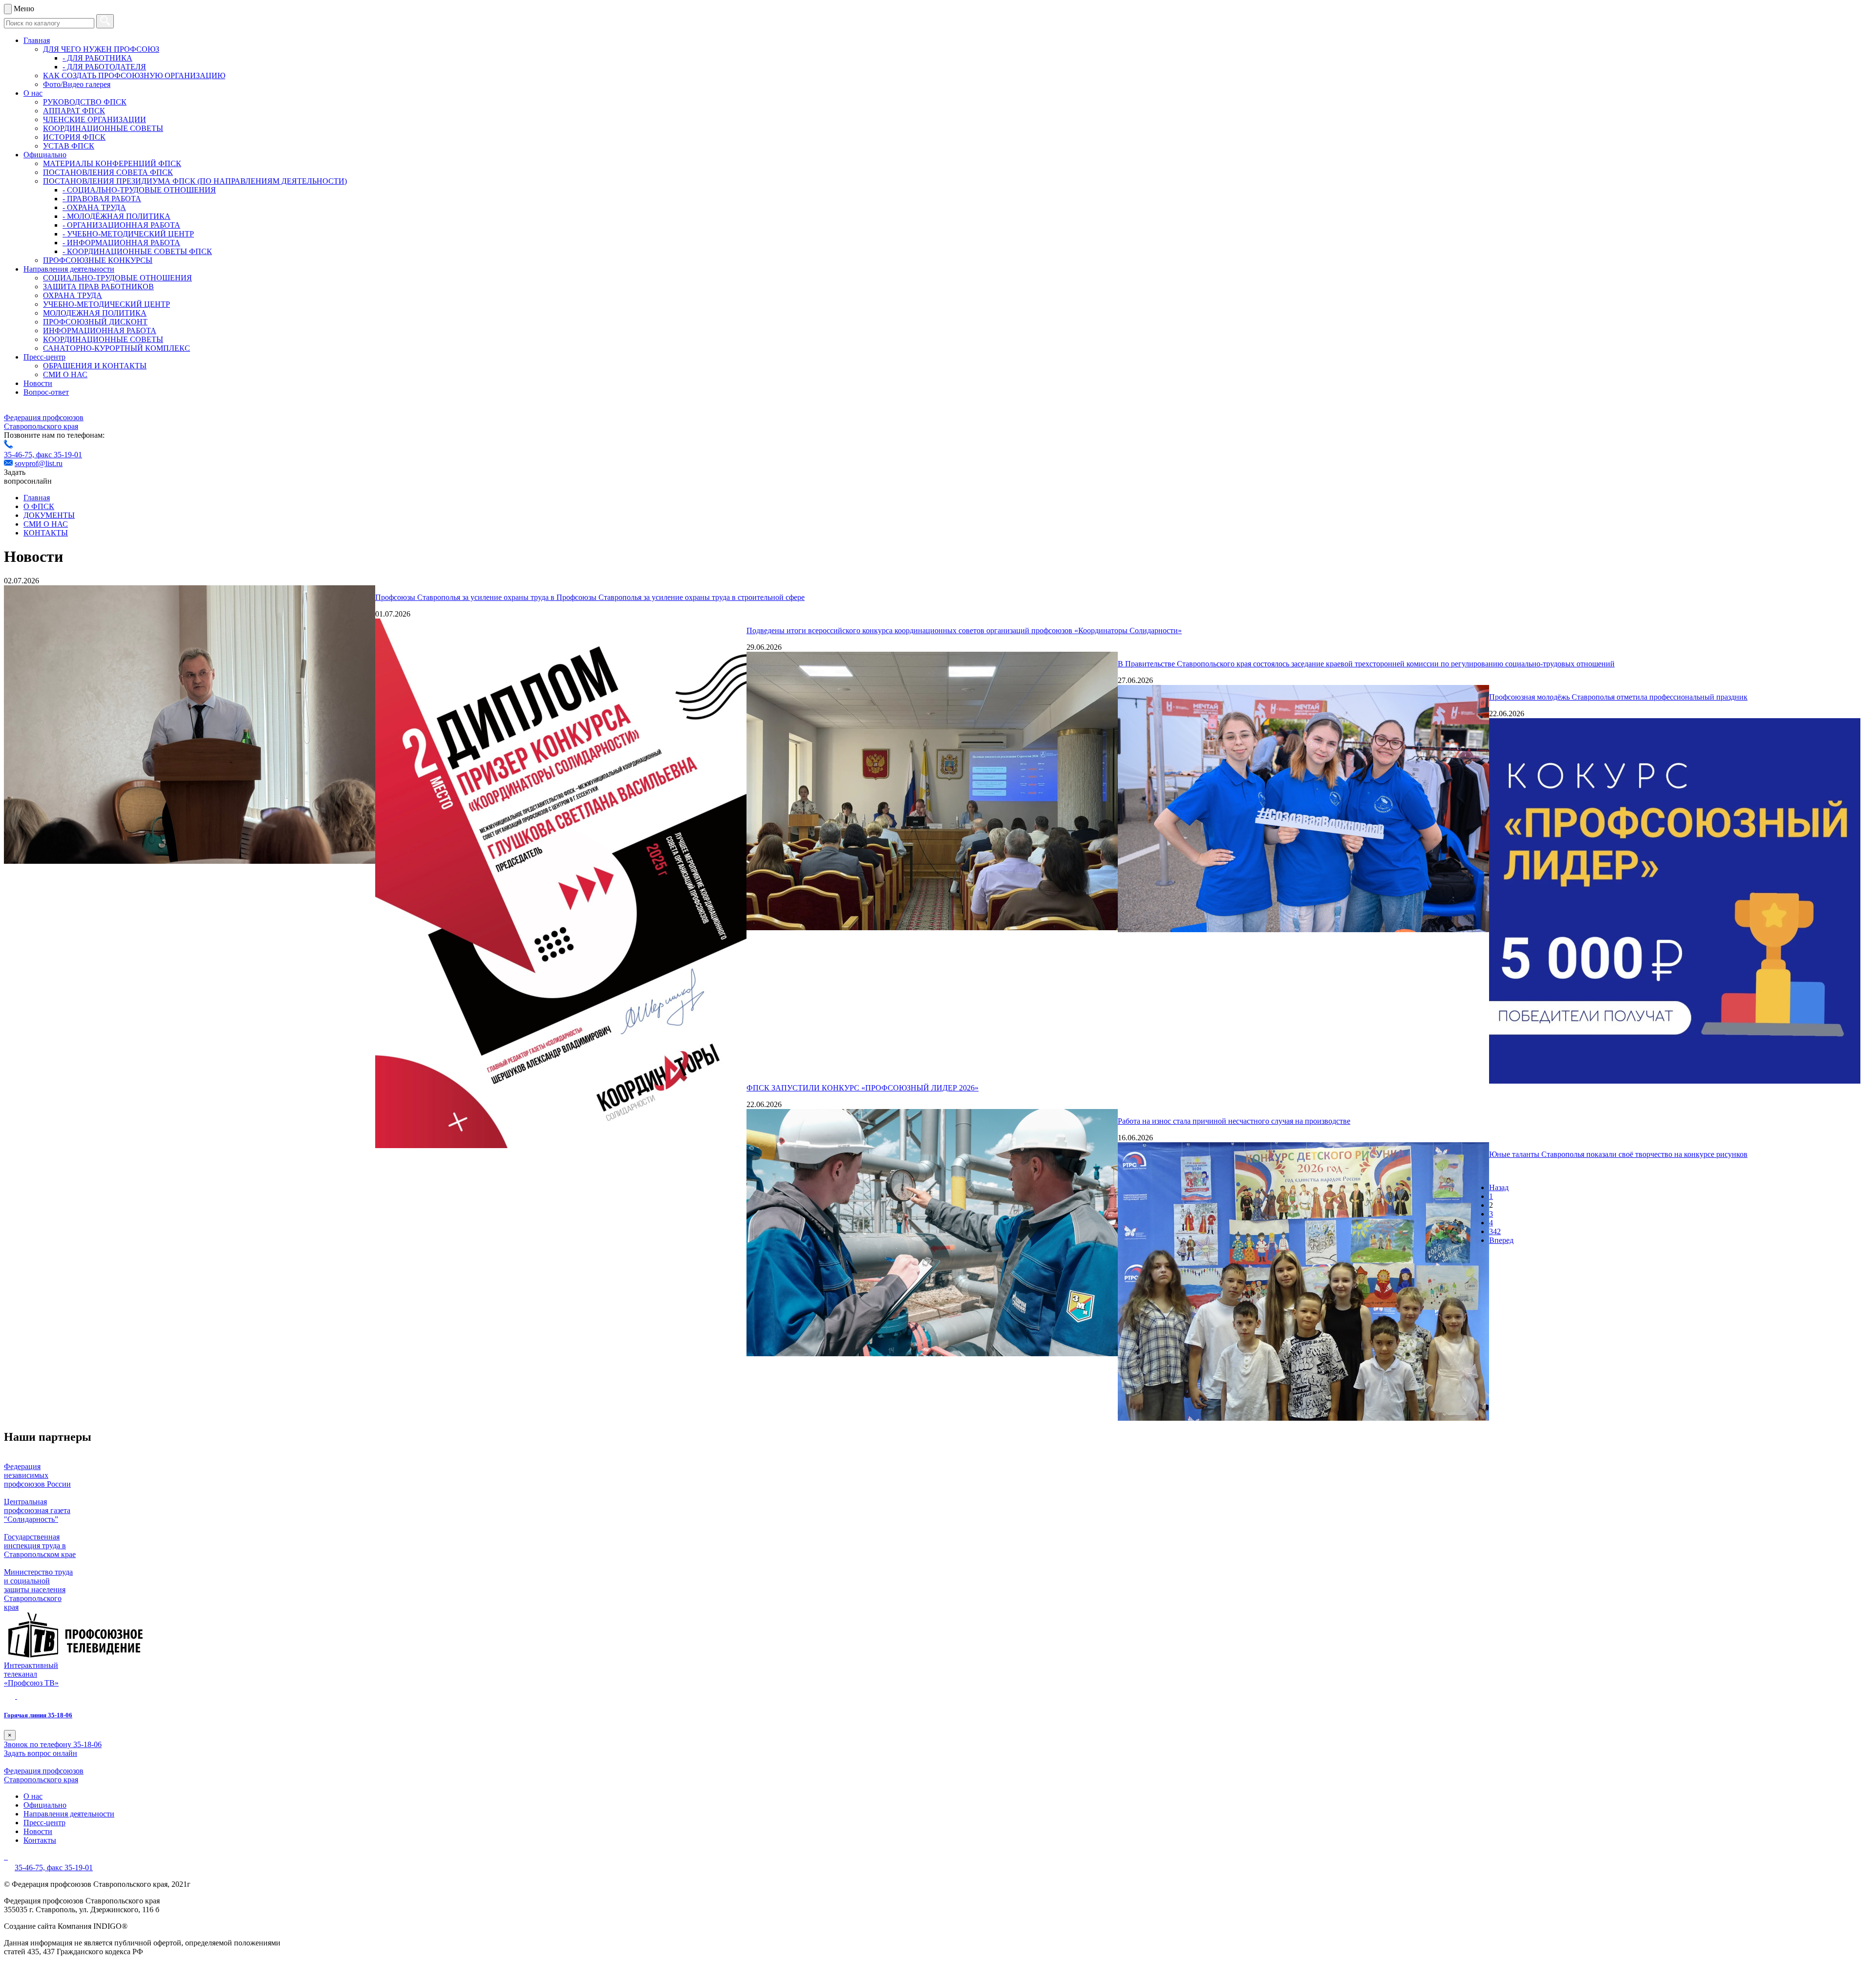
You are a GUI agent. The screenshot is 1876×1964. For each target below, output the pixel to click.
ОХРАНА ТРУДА (73, 295)
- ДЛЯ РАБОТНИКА (97, 58)
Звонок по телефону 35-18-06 (53, 1744)
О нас (33, 93)
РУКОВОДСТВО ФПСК (85, 102)
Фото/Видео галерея (77, 84)
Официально (45, 155)
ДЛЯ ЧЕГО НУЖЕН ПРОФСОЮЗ (101, 49)
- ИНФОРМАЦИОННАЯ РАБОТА (121, 243)
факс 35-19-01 (59, 455)
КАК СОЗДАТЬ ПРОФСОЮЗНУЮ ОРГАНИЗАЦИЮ (134, 75)
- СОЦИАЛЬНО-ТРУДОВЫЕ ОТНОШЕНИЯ (139, 190)
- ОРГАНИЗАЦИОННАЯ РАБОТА (121, 225)
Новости (38, 383)
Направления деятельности (69, 269)
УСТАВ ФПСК (69, 146)
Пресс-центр (44, 357)
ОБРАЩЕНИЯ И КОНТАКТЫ (95, 366)
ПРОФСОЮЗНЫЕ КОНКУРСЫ (98, 260)
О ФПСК (39, 506)
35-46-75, (20, 455)
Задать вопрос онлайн (41, 1753)
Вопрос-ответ (46, 392)
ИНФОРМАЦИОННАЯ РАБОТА (100, 331)
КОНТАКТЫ (46, 533)
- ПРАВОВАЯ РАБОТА (102, 199)
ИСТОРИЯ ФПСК (74, 137)
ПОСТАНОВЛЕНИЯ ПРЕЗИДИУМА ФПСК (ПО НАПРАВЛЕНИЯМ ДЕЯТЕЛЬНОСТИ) (195, 181)
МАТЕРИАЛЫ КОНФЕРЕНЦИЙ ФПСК (112, 163)
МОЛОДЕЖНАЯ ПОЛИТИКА (95, 313)
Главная (37, 40)
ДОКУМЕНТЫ (49, 515)
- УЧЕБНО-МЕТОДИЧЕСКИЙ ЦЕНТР (128, 234)
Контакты (40, 1840)
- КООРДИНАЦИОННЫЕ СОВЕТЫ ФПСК (137, 251)
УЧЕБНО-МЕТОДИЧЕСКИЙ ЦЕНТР (107, 304)
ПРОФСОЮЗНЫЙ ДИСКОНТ (95, 322)
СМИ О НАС (65, 374)
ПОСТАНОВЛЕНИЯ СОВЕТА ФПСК (108, 172)
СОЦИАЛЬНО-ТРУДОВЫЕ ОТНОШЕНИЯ (117, 278)
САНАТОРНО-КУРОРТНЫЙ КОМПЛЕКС (117, 348)
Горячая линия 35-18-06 (38, 1715)
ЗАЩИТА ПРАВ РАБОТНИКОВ (98, 287)
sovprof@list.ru (39, 463)
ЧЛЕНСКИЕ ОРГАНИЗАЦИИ (95, 119)
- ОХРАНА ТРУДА (94, 207)
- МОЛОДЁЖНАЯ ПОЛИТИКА (117, 216)
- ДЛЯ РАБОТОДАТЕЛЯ (104, 67)
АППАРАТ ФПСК (74, 111)
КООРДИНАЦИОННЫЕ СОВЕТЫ (103, 128)
